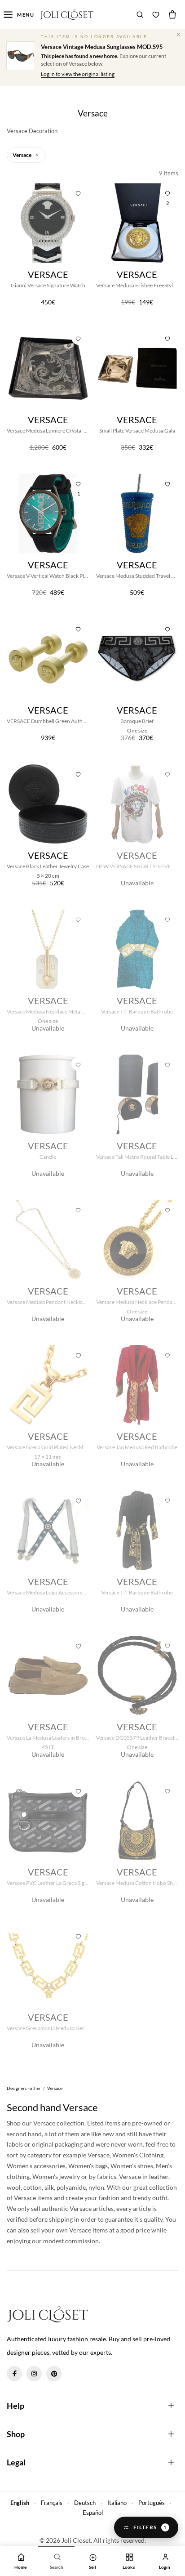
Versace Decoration (32, 131)
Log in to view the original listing (78, 74)
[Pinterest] (54, 2374)
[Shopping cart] (172, 14)
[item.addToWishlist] (79, 192)
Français (52, 2503)
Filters (150, 2527)
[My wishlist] (156, 14)
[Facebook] (14, 2374)
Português (152, 2503)
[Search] (140, 14)
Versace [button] (22, 155)
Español (93, 2513)
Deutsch (85, 2503)
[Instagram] (34, 2374)
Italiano (117, 2503)
